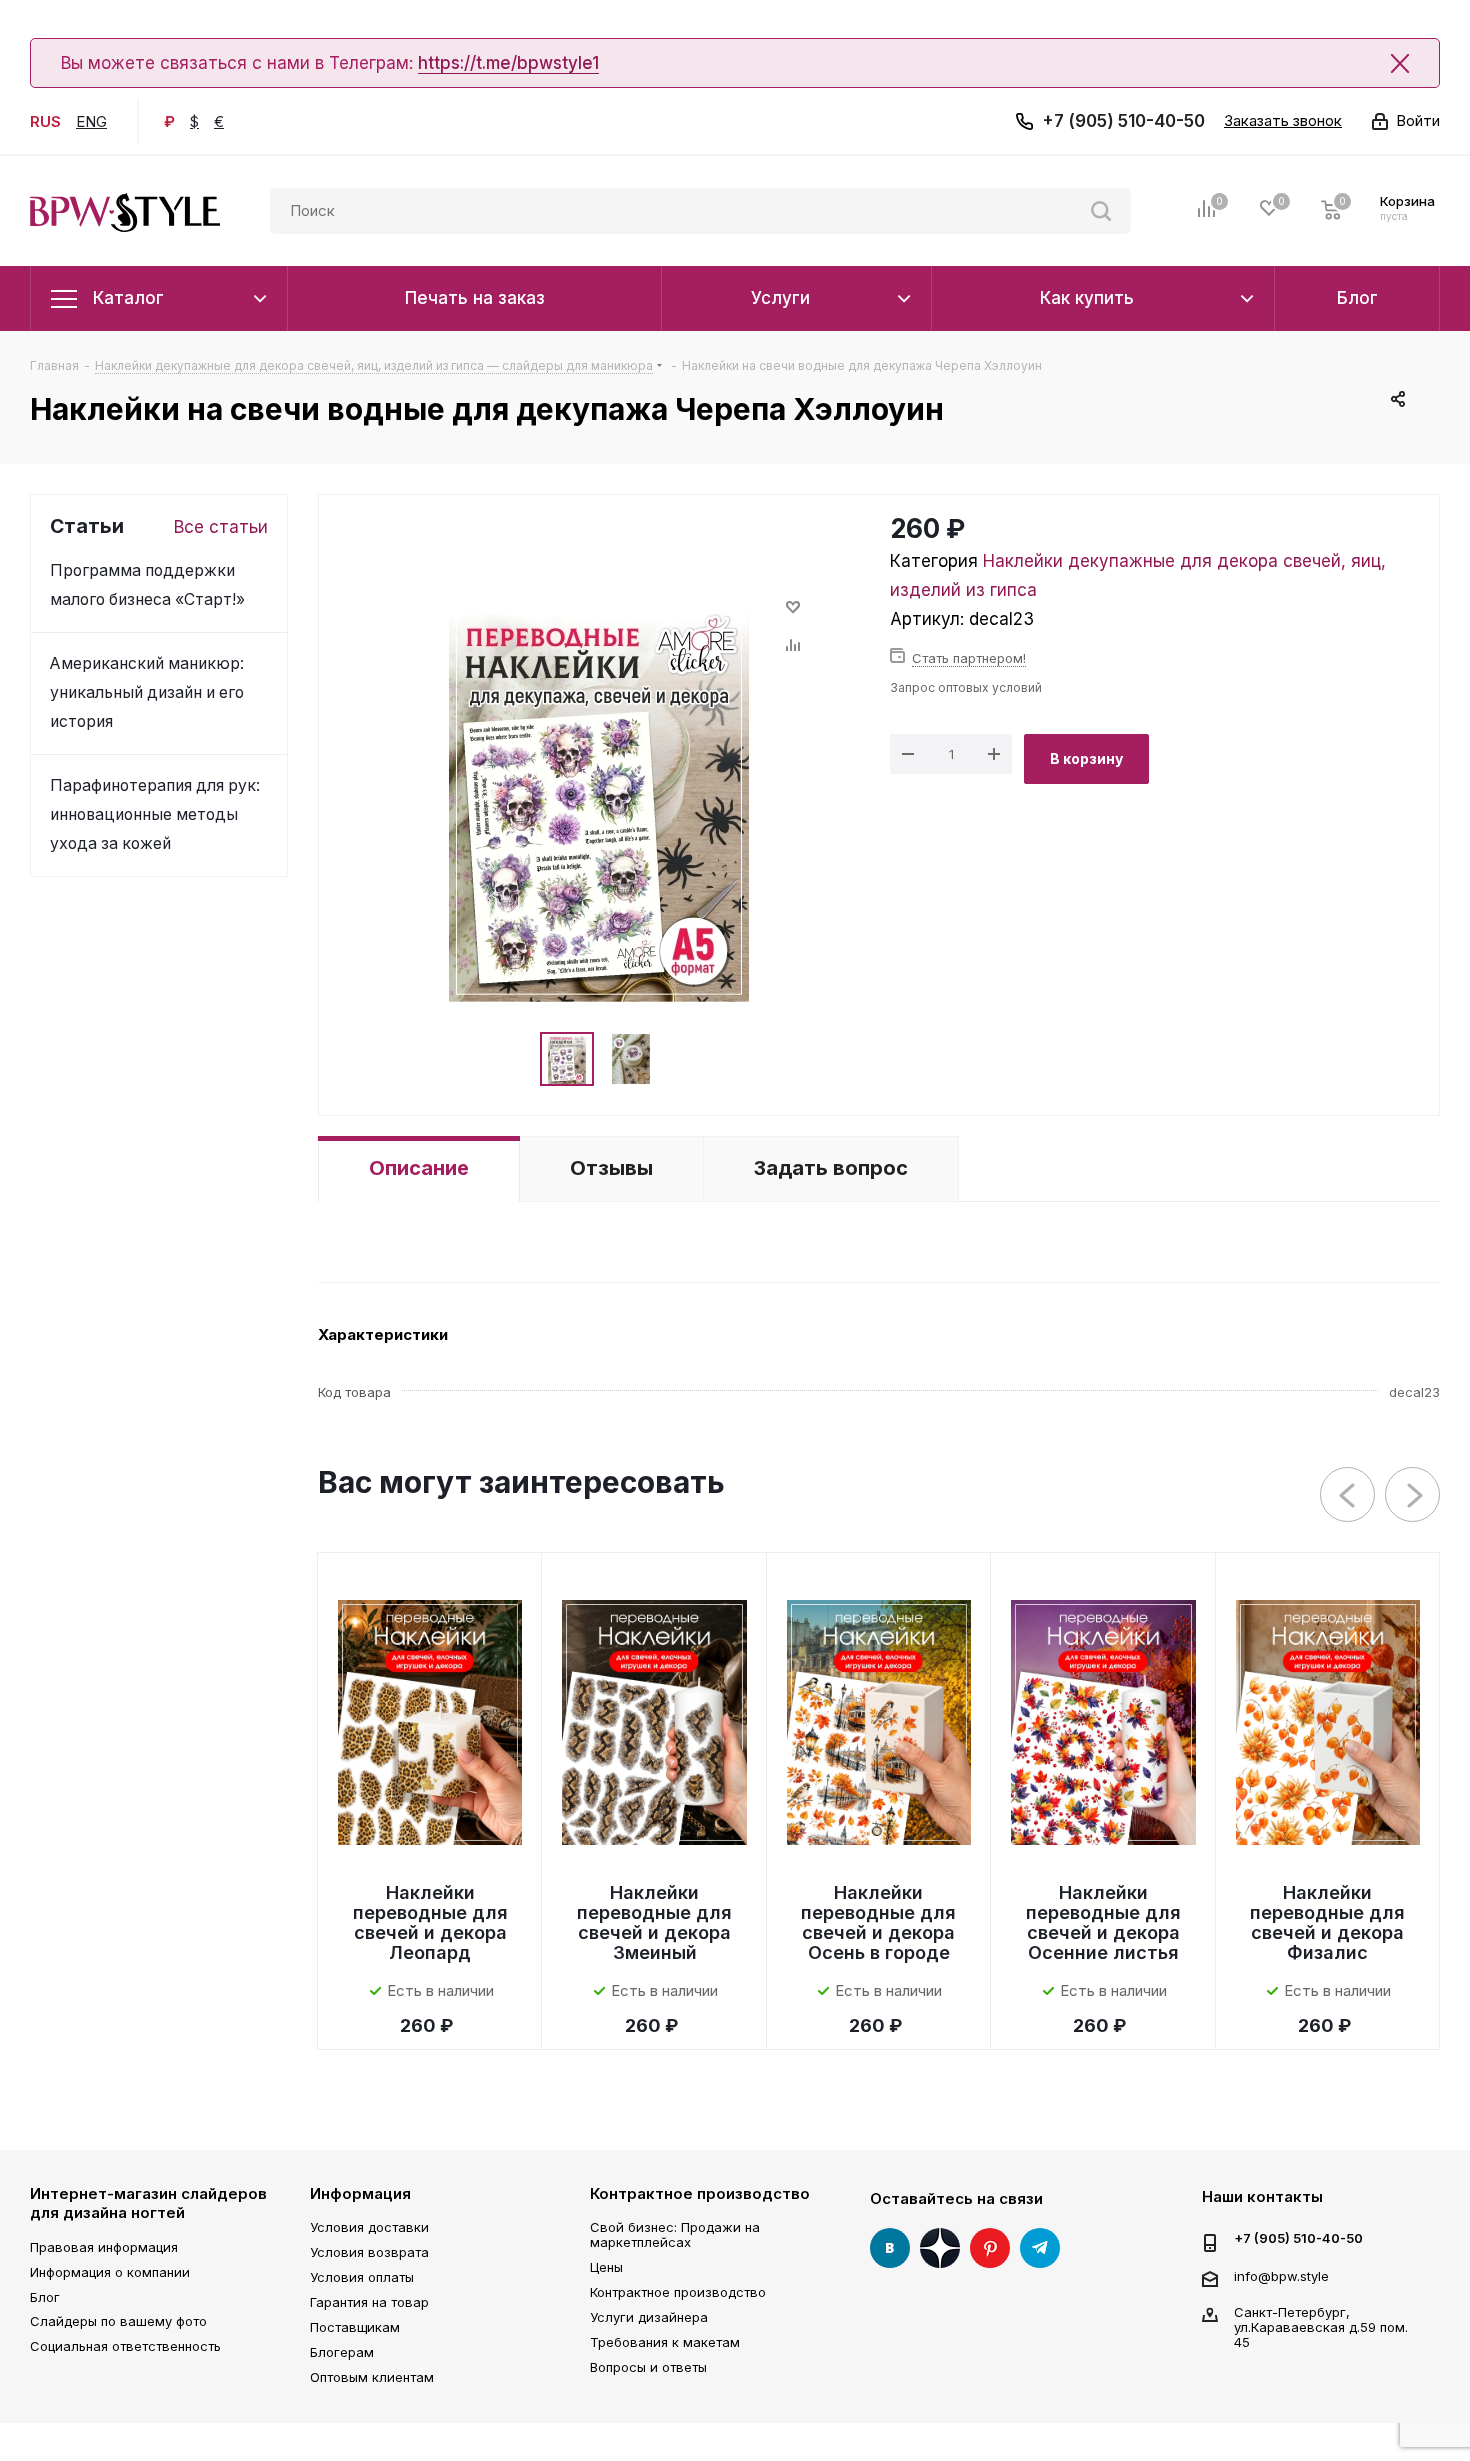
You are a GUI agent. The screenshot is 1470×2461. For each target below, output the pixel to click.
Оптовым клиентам (372, 2377)
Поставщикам (355, 2327)
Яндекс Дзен (940, 2248)
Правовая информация (104, 2247)
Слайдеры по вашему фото (118, 2321)
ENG (91, 121)
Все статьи (221, 527)
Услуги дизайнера (649, 2317)
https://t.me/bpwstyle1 (508, 63)
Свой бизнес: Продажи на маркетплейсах (675, 2234)
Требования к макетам (665, 2342)
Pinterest (990, 2248)
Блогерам (342, 2352)
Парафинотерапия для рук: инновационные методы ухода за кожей (155, 814)
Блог (45, 2297)
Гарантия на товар (369, 2302)
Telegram (1040, 2248)
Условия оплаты (362, 2277)
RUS (45, 121)
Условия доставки (369, 2227)
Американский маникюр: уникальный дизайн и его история (147, 692)
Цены (606, 2267)
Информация (360, 2193)
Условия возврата (369, 2252)
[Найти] (1101, 211)
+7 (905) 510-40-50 (1123, 121)
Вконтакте (890, 2248)
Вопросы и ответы (648, 2367)
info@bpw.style (1281, 2275)
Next (1413, 1495)
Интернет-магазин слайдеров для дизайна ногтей (148, 2203)
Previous (1348, 1495)
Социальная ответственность (125, 2346)
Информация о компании (110, 2272)
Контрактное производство (700, 2193)
